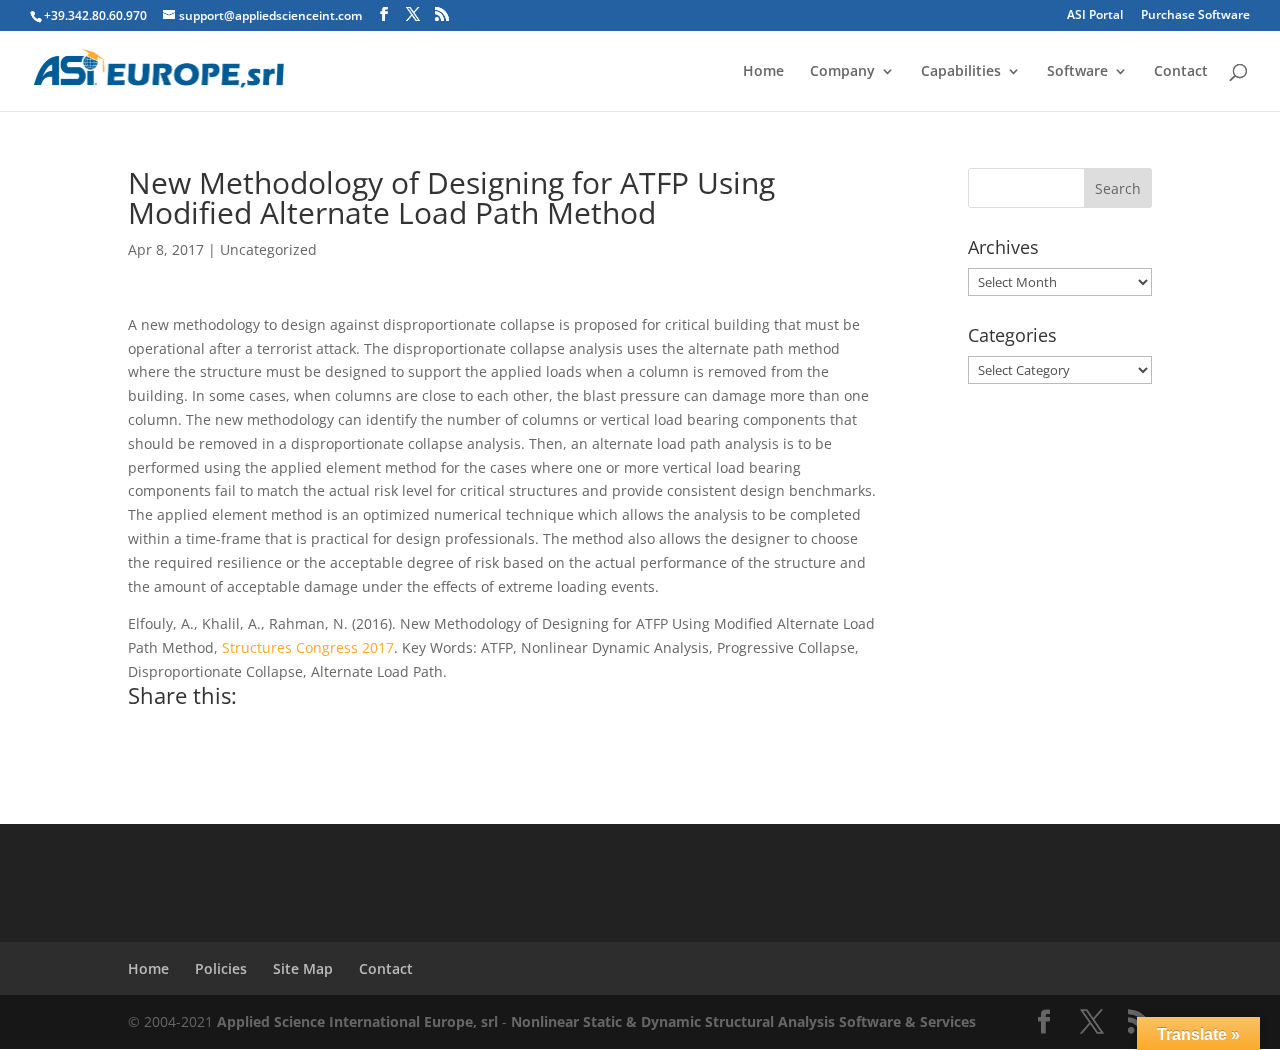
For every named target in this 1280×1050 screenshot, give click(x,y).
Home (763, 72)
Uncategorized (268, 249)
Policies (221, 968)
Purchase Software (1195, 16)
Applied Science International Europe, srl (357, 1021)
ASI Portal (1095, 16)
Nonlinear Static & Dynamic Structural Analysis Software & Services (743, 1021)
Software (1077, 72)
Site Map (303, 968)
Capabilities (961, 72)
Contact (1181, 72)
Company (842, 72)
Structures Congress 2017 (308, 647)
